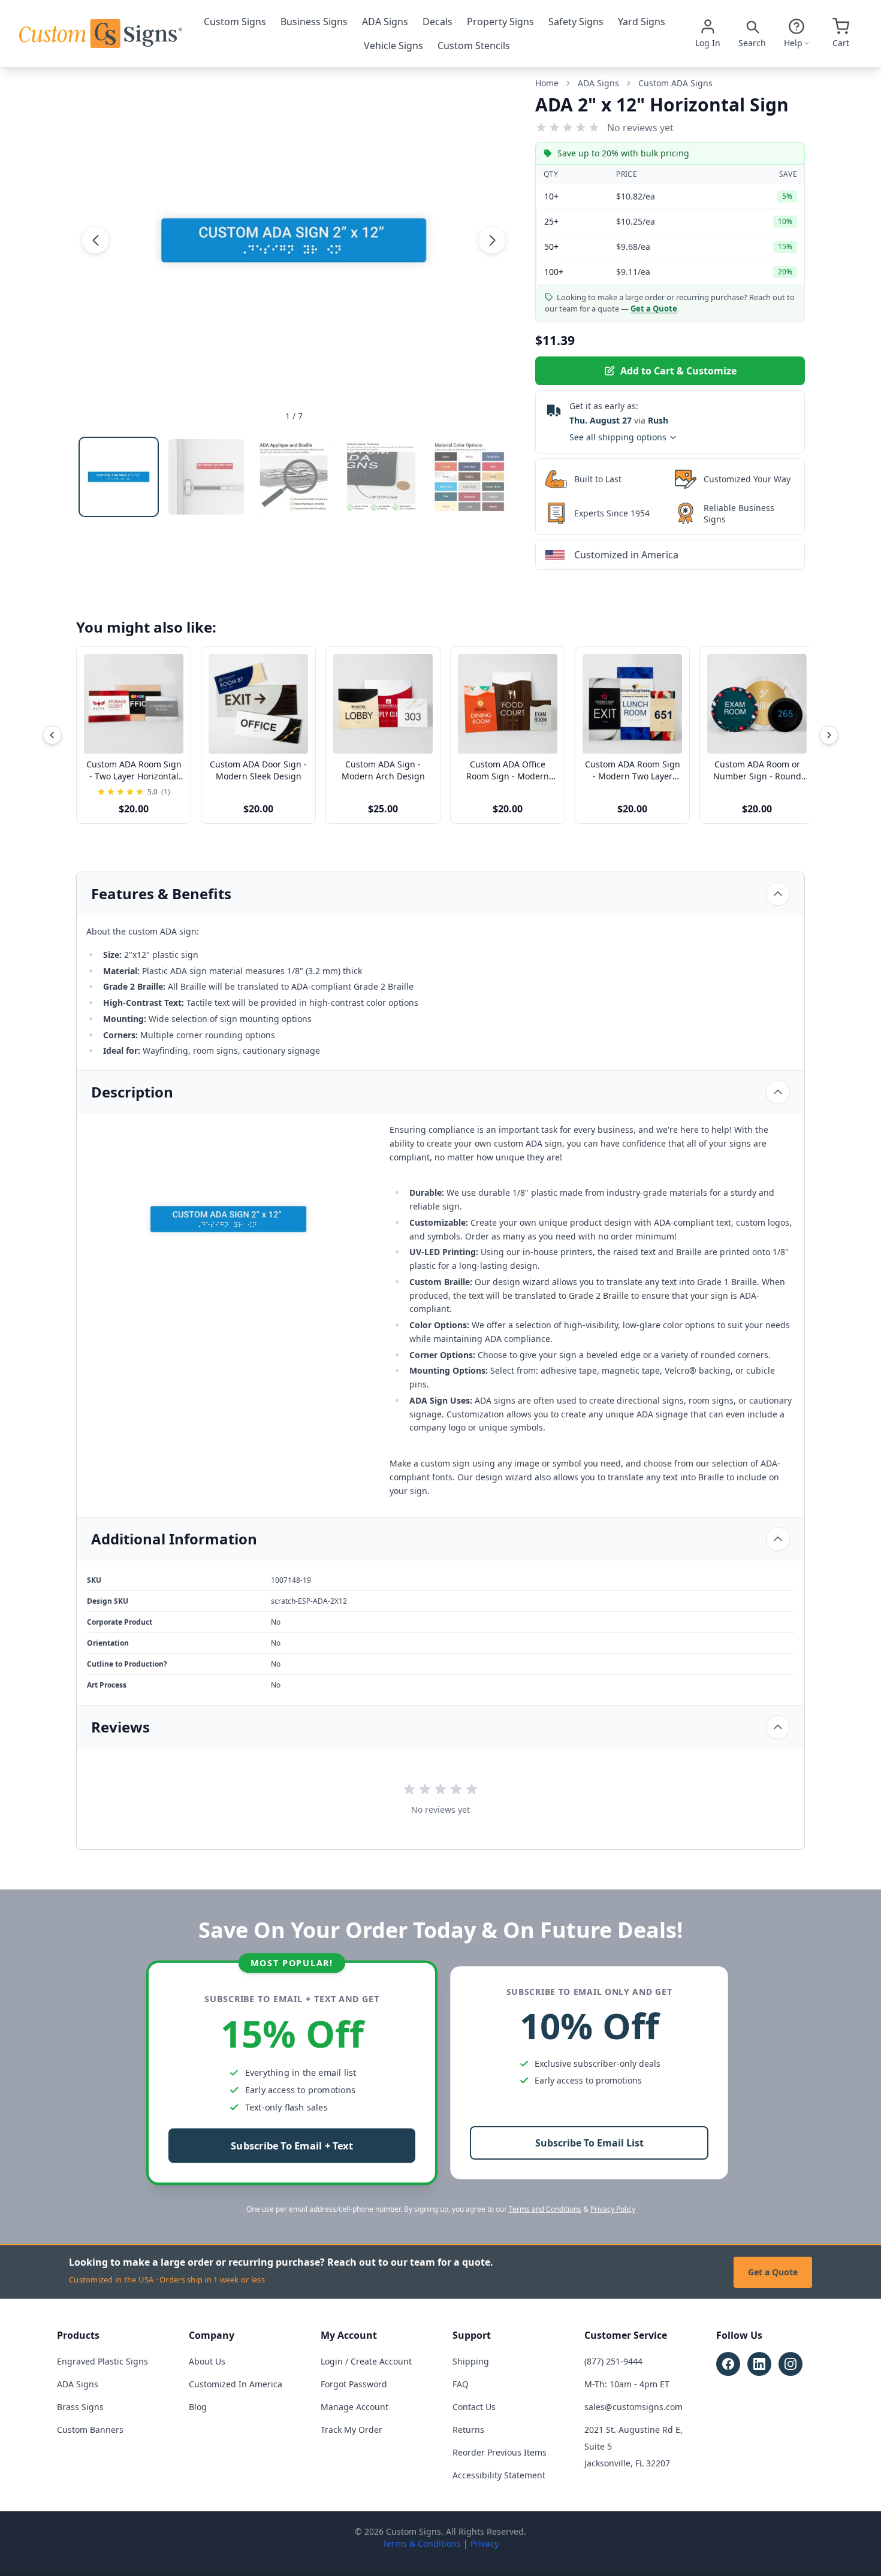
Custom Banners (90, 2430)
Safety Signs (576, 22)
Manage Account (354, 2407)
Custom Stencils (474, 46)
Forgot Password (354, 2384)
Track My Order (352, 2430)
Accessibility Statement (499, 2475)
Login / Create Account (366, 2361)
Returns (468, 2430)
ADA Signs (385, 22)
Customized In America (236, 2384)
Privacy (485, 2543)
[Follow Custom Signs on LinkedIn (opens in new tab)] (759, 2364)
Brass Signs (80, 2407)
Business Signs (314, 22)
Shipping (471, 2361)
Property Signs (500, 22)
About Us (207, 2361)
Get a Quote (773, 2272)
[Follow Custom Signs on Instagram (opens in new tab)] (791, 2364)
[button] (95, 240)
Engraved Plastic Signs (102, 2361)
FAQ (461, 2384)
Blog (198, 2407)
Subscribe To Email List (589, 2143)
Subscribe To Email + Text (292, 2146)
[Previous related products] (52, 735)
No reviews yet (640, 128)
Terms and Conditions (545, 2209)
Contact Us (474, 2407)
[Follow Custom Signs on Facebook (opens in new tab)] (728, 2364)
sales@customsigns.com (633, 2407)
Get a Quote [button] (654, 309)
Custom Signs (235, 22)
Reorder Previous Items (500, 2452)
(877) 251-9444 (613, 2361)
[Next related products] (829, 735)
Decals (438, 22)
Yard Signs (642, 22)
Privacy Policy (613, 2209)
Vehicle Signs (393, 46)
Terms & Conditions (422, 2543)
